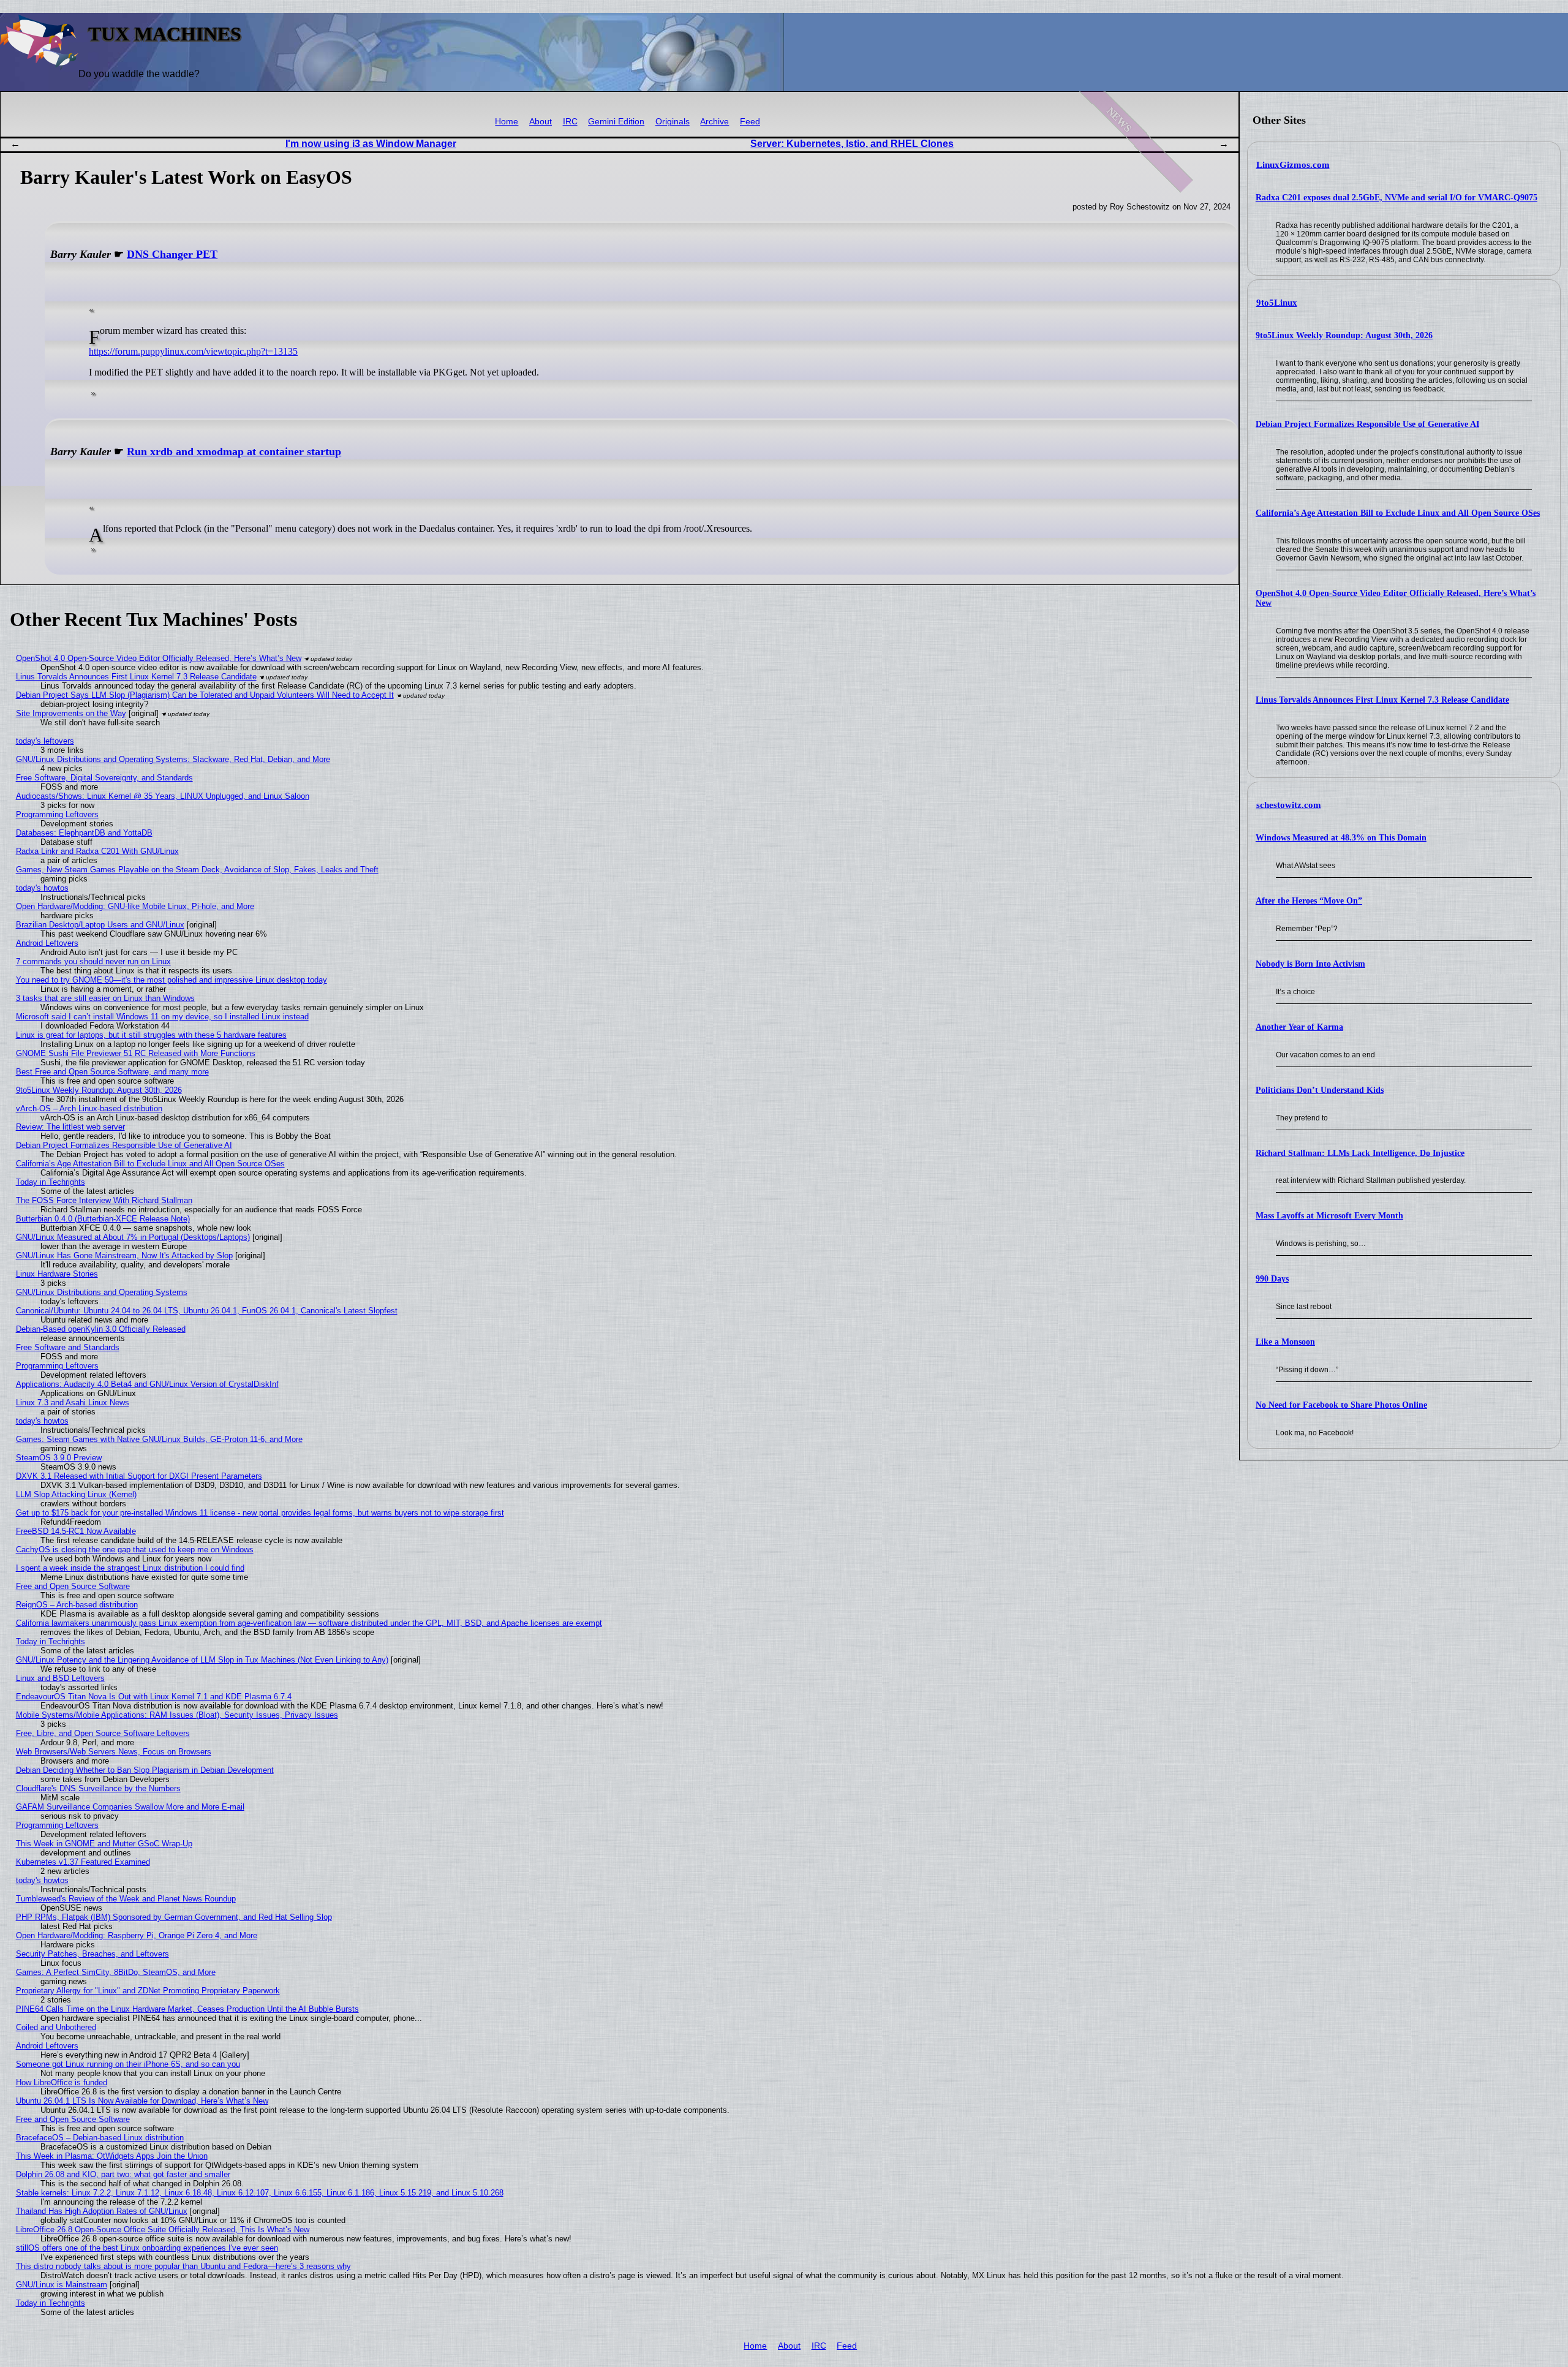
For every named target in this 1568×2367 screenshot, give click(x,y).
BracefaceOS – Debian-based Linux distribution (100, 2138)
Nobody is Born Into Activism (1310, 964)
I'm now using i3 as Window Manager (371, 144)
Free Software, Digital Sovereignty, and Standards (104, 778)
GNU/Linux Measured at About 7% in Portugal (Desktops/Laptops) (133, 1237)
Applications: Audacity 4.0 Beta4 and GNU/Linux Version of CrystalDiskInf (147, 1384)
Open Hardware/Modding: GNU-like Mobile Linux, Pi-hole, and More (135, 906)
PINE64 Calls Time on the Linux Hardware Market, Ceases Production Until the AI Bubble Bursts (187, 2009)
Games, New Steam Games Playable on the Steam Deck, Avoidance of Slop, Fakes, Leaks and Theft (197, 870)
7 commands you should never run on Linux (93, 961)
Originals (673, 122)
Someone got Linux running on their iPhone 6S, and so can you (128, 2064)
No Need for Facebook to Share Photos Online (1341, 1405)
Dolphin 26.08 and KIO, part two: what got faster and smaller (123, 2174)
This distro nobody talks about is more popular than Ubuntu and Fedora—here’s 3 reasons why (183, 2266)
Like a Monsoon (1285, 1342)
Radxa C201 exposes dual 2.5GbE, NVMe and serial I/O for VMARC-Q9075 (1396, 198)
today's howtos (42, 888)
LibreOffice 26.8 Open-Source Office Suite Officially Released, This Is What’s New (163, 2229)
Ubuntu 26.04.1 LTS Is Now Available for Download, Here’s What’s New (142, 2101)
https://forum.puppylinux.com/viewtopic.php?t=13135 (193, 351)
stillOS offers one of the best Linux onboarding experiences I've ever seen (147, 2248)
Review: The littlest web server (70, 1127)
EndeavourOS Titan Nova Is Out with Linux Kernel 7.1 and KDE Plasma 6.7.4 (154, 1697)
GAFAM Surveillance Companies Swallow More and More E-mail (130, 1807)
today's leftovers (45, 741)
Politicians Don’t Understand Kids (1320, 1090)
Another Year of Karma (1299, 1027)
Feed (750, 122)
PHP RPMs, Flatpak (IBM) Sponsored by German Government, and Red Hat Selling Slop (174, 1917)
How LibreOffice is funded (62, 2082)
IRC (570, 122)
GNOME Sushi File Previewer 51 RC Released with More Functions (136, 1053)
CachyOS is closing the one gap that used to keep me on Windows (135, 1550)
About (541, 122)
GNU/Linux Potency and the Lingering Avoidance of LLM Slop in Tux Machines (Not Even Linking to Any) (202, 1660)
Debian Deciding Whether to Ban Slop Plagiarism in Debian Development (145, 1770)
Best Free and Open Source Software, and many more (112, 1072)
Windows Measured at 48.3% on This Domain (1341, 838)
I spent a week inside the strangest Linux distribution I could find (130, 1568)
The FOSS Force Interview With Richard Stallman (104, 1200)
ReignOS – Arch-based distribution (77, 1605)
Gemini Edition (616, 122)
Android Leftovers (47, 943)
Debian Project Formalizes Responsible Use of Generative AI (1367, 424)
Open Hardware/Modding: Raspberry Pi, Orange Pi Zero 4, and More (137, 1935)
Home (507, 122)
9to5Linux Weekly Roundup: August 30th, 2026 (1344, 335)
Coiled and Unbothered (56, 2027)
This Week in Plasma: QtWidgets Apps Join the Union (112, 2156)
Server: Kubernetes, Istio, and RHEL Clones (852, 144)
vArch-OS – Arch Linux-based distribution (89, 1108)
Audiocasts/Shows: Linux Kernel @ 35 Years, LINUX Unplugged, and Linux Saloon (163, 796)
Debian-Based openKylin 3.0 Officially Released (101, 1329)
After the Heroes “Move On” (1309, 901)
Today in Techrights (51, 1182)
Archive (714, 122)
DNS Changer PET (172, 254)
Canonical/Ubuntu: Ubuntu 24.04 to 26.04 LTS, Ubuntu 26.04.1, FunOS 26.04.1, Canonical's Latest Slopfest (207, 1311)
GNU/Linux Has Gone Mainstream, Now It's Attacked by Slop (124, 1255)
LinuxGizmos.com (1293, 165)
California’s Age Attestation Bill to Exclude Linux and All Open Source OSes (1398, 513)
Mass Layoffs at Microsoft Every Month (1329, 1216)
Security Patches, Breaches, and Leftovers (92, 1954)
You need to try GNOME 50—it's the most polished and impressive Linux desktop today (171, 980)
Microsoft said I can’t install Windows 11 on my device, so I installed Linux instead (162, 1017)
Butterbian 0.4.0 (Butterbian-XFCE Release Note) (103, 1219)
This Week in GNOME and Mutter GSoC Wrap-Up (104, 1844)
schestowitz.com (1289, 805)
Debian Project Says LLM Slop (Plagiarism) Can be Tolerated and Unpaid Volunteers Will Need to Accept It (205, 695)
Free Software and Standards (68, 1347)
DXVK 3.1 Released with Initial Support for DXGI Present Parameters (139, 1476)
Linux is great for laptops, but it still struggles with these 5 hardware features (151, 1035)
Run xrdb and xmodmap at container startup (234, 451)
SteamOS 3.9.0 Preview (59, 1458)
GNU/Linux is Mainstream (62, 2285)
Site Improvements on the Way (71, 713)
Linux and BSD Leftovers (60, 1678)
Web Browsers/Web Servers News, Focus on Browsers (114, 1752)
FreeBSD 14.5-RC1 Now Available (76, 1531)
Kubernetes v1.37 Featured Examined (83, 1862)
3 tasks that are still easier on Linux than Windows (105, 998)
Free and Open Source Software (73, 1586)
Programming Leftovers (57, 814)
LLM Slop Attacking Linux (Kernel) (76, 1494)
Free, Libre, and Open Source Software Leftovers (103, 1733)
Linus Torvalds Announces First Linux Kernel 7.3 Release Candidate (1382, 700)
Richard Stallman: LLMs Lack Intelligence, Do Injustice (1360, 1153)
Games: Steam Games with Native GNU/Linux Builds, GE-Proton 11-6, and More (159, 1439)
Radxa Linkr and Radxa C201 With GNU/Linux (97, 851)
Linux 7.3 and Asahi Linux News (73, 1402)
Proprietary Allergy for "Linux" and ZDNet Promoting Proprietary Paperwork (148, 1991)
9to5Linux (1277, 303)
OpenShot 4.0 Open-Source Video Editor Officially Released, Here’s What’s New (159, 658)
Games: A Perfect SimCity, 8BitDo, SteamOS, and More (116, 1972)
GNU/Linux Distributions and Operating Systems (102, 1292)
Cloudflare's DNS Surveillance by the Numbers (98, 1788)
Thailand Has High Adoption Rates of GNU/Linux (102, 2211)
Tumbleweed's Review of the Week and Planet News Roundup (126, 1899)
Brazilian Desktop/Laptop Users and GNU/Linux (100, 925)
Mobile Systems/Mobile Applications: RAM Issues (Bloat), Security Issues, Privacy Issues (177, 1715)
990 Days (1272, 1279)
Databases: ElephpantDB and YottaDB (84, 833)
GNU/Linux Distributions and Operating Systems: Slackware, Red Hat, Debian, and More (173, 759)
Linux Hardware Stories (57, 1274)
